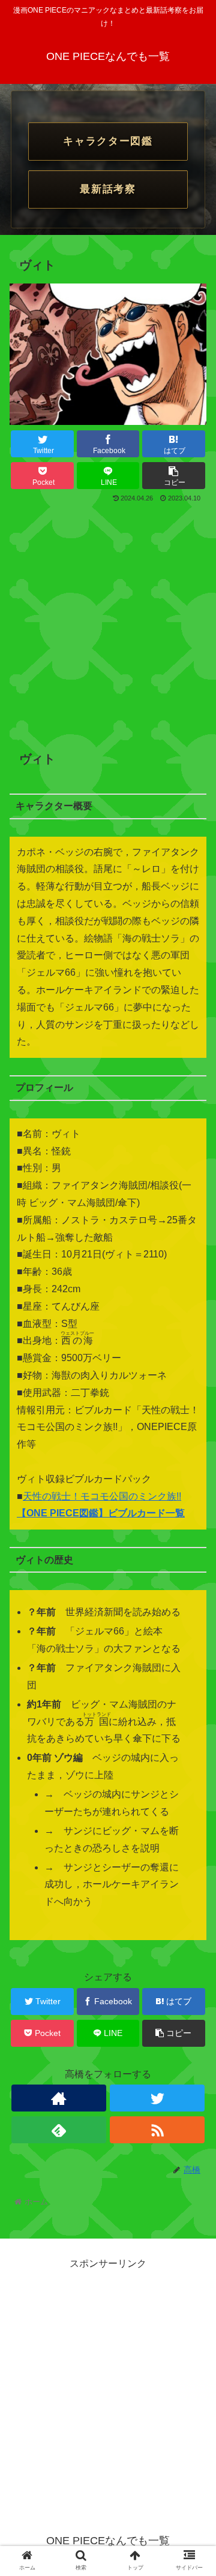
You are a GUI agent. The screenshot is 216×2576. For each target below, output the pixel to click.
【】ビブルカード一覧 (101, 1513)
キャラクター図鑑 (108, 141)
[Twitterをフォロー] (157, 2098)
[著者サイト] (58, 2098)
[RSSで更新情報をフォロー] (157, 2130)
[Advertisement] (108, 619)
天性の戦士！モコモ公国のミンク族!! (102, 1496)
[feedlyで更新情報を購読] (58, 2130)
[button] (193, 1588)
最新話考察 (108, 189)
